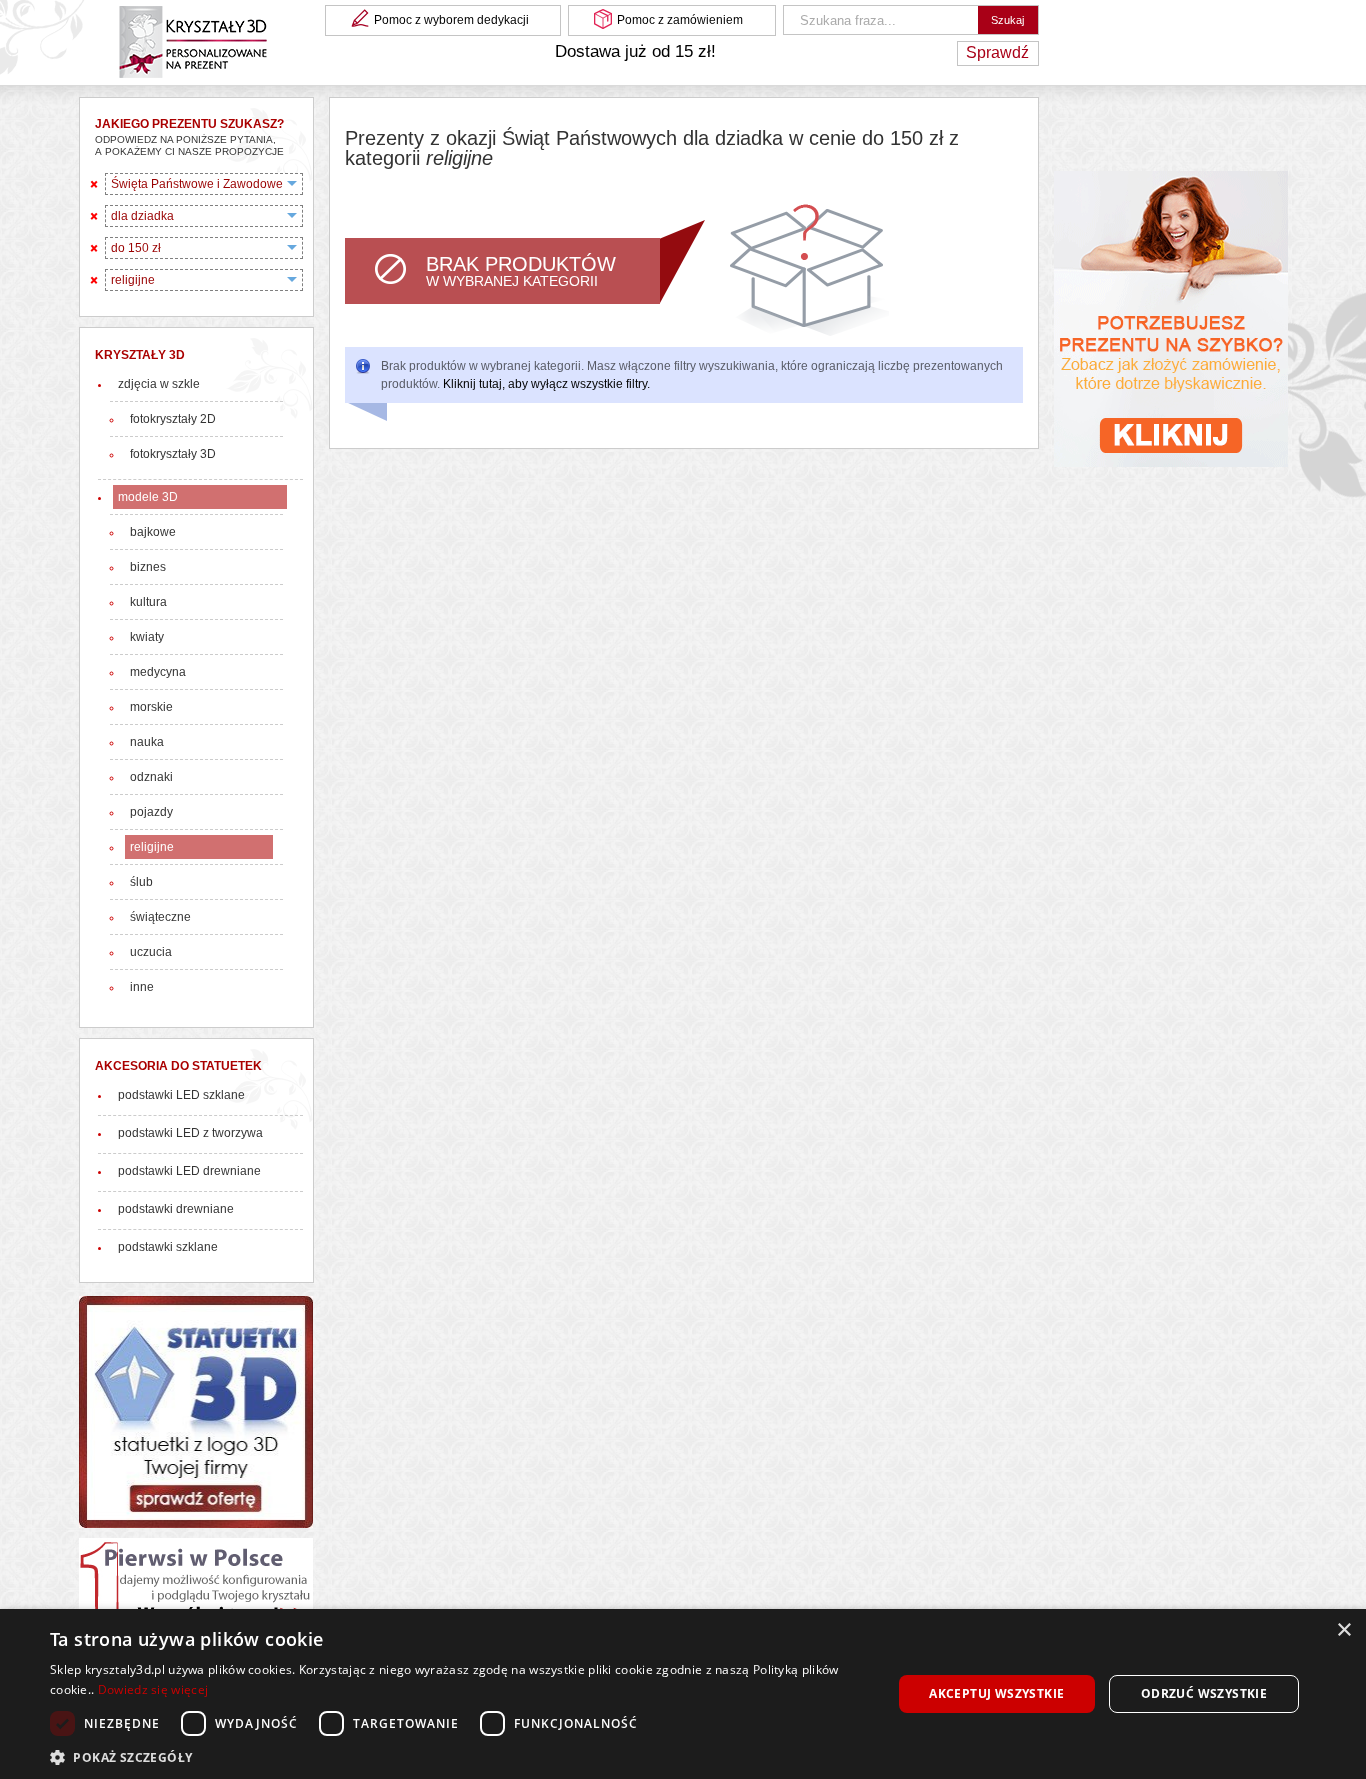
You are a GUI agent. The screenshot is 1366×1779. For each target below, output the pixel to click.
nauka (147, 742)
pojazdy (151, 812)
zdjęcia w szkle (159, 384)
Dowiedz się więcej (153, 1689)
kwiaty (147, 637)
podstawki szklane (168, 1247)
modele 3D (148, 497)
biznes (148, 567)
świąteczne (160, 917)
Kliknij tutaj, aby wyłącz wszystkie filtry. (546, 384)
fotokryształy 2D (173, 419)
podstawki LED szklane (181, 1095)
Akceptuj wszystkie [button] (996, 1693)
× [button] (1343, 1630)
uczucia (151, 952)
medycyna (158, 672)
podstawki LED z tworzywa (190, 1133)
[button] (458, 1755)
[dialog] (683, 1694)
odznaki (151, 777)
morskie (151, 707)
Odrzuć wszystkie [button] (1204, 1693)
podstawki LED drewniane (189, 1171)
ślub (141, 882)
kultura (148, 602)
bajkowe (153, 532)
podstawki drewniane (176, 1209)
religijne (152, 847)
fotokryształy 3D (173, 454)
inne (142, 987)
